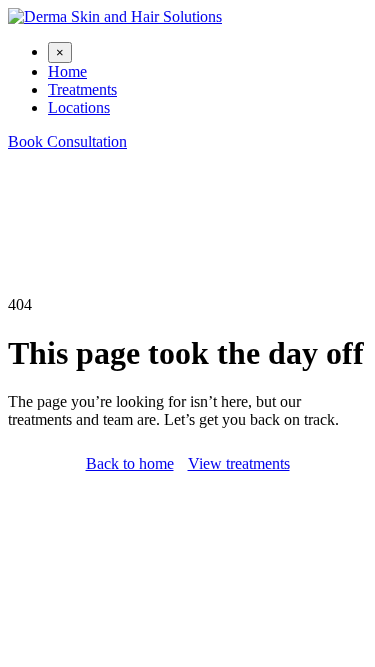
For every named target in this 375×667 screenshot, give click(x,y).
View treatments (239, 463)
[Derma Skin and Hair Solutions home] (115, 16)
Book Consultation (67, 141)
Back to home (130, 463)
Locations (79, 107)
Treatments (82, 89)
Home (67, 71)
